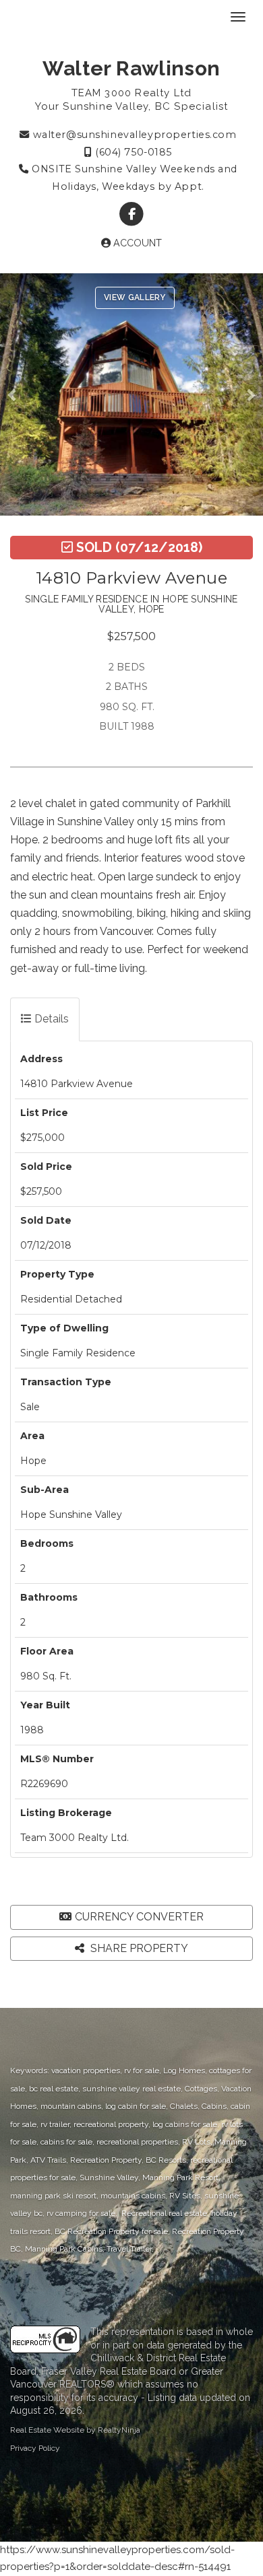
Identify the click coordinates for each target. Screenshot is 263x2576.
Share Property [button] (138, 1948)
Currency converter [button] (139, 1917)
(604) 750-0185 (132, 152)
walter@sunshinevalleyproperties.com (133, 135)
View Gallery (135, 298)
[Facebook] (131, 214)
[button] (16, 394)
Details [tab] (50, 1019)
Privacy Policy (35, 2448)
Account (136, 243)
